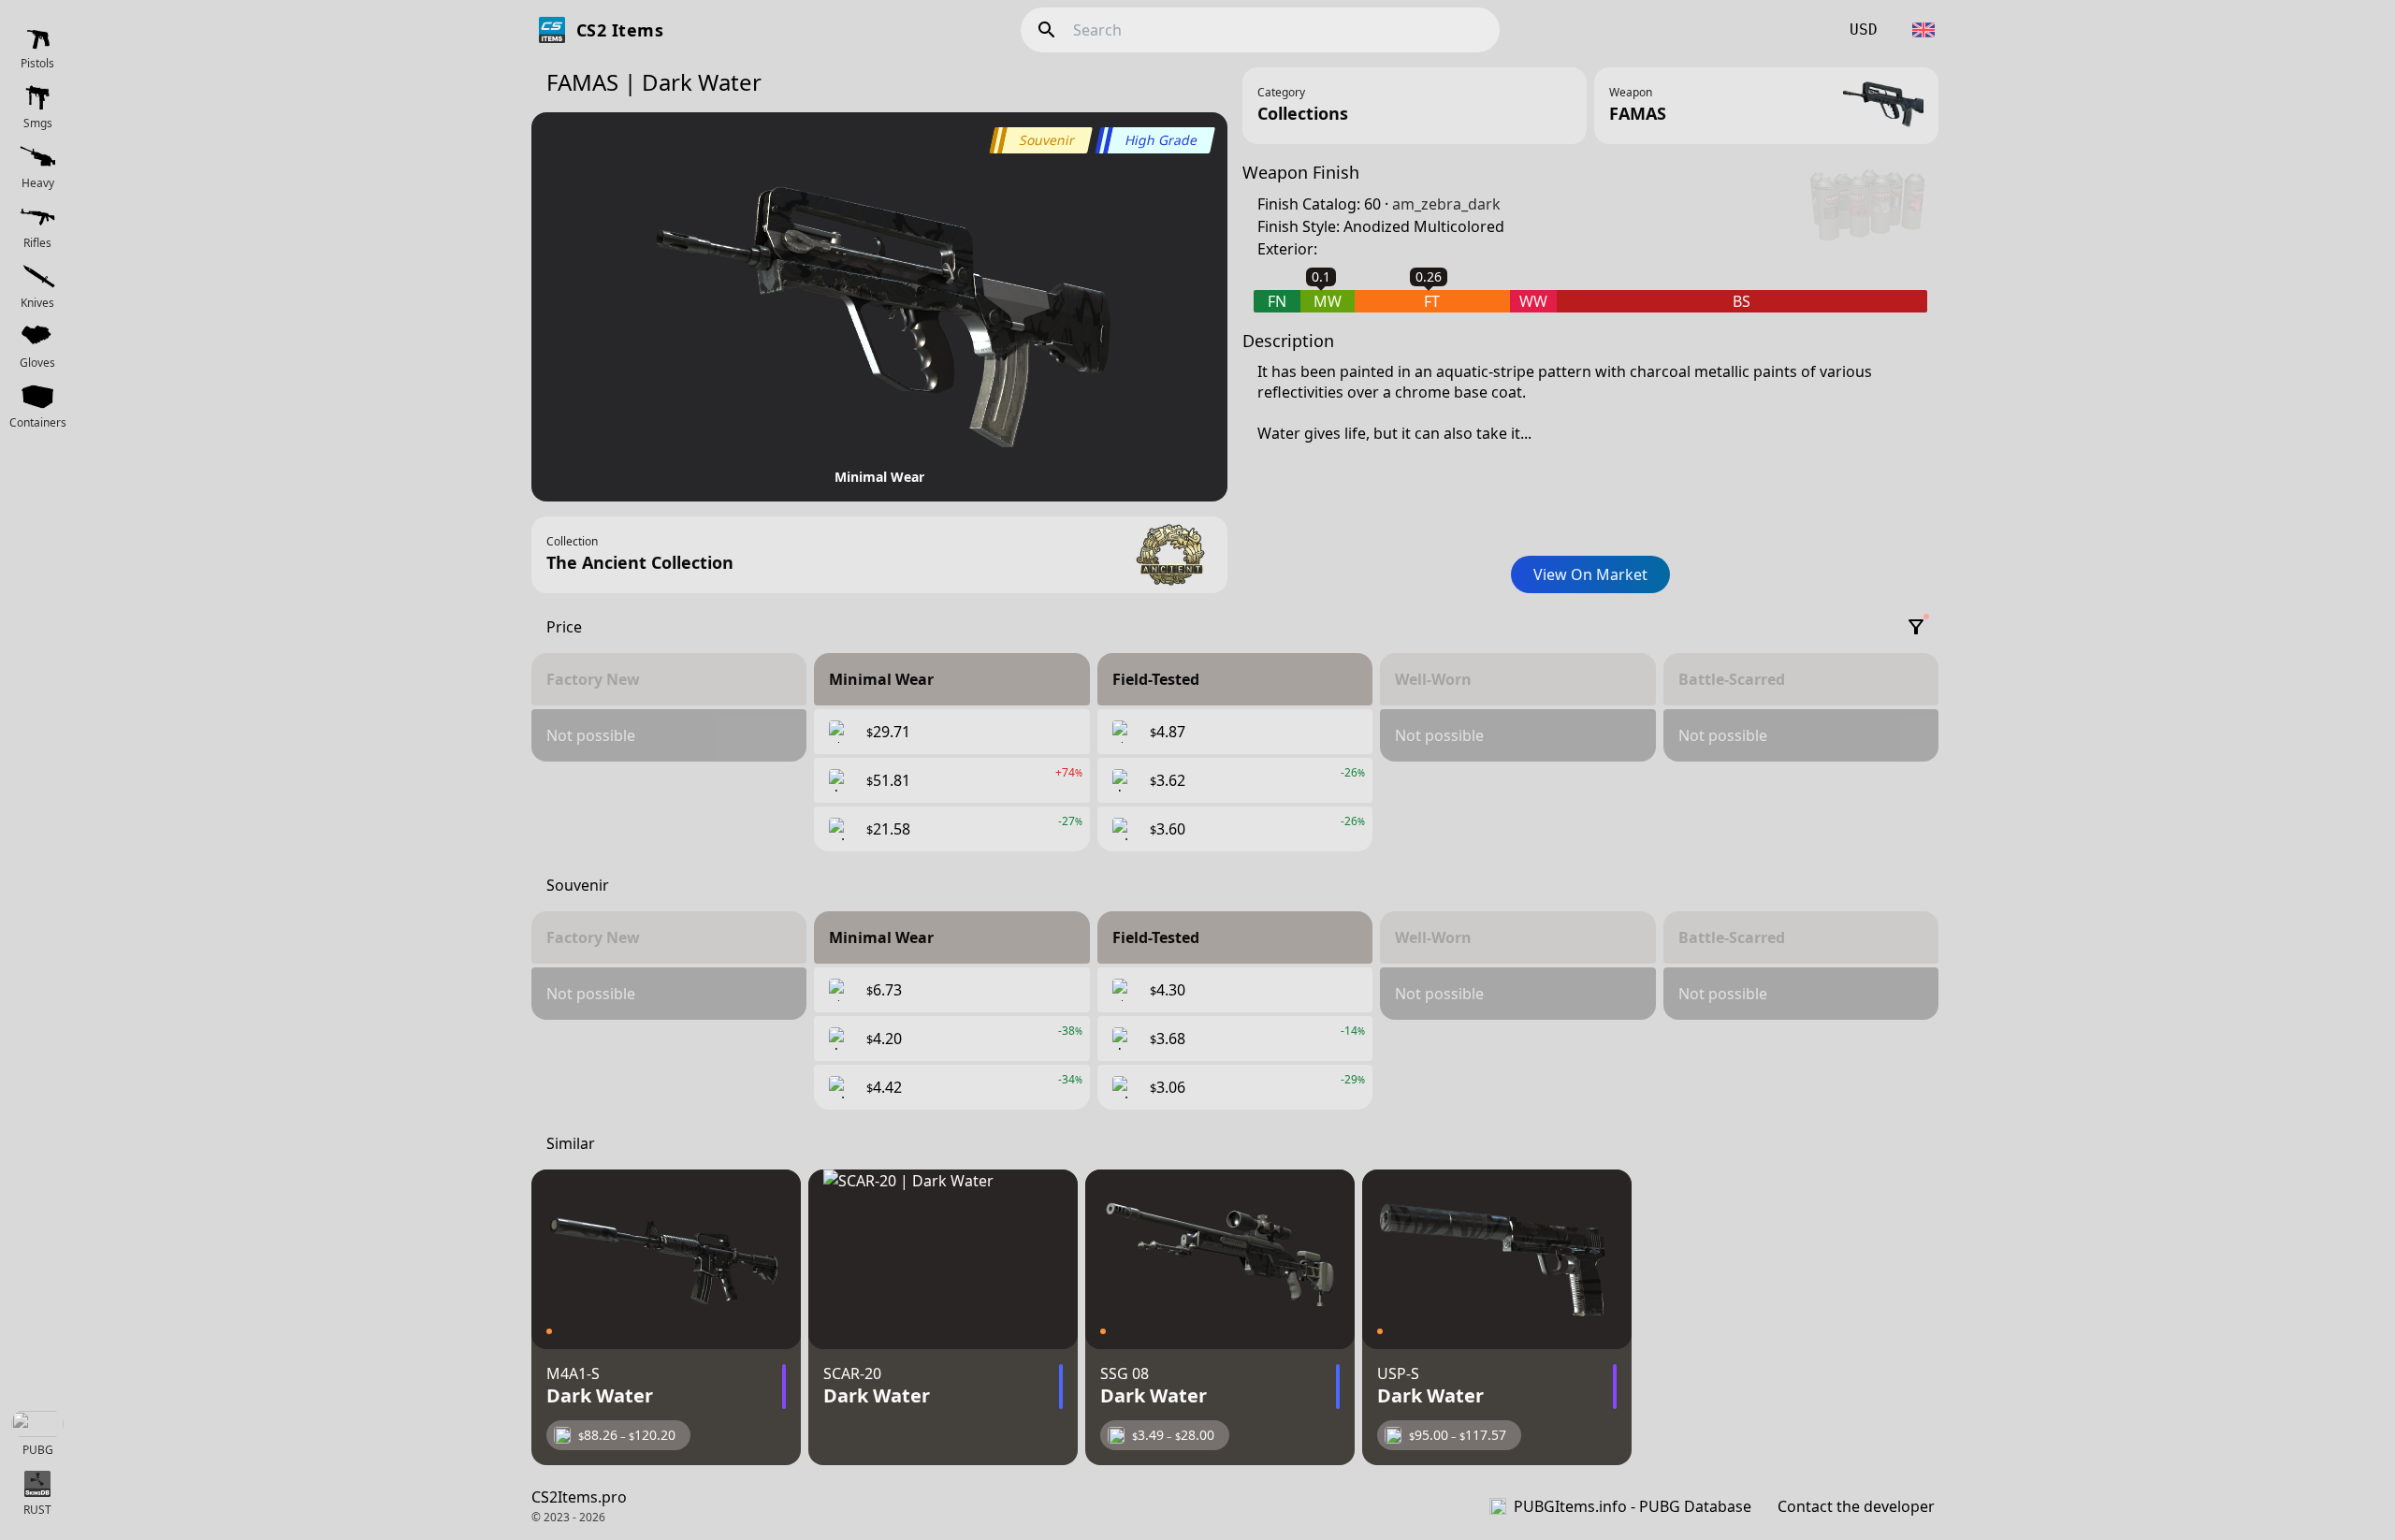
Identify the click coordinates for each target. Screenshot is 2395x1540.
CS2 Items (620, 30)
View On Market (1590, 574)
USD (1864, 29)
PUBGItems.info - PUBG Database (1633, 1506)
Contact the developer (1856, 1506)
